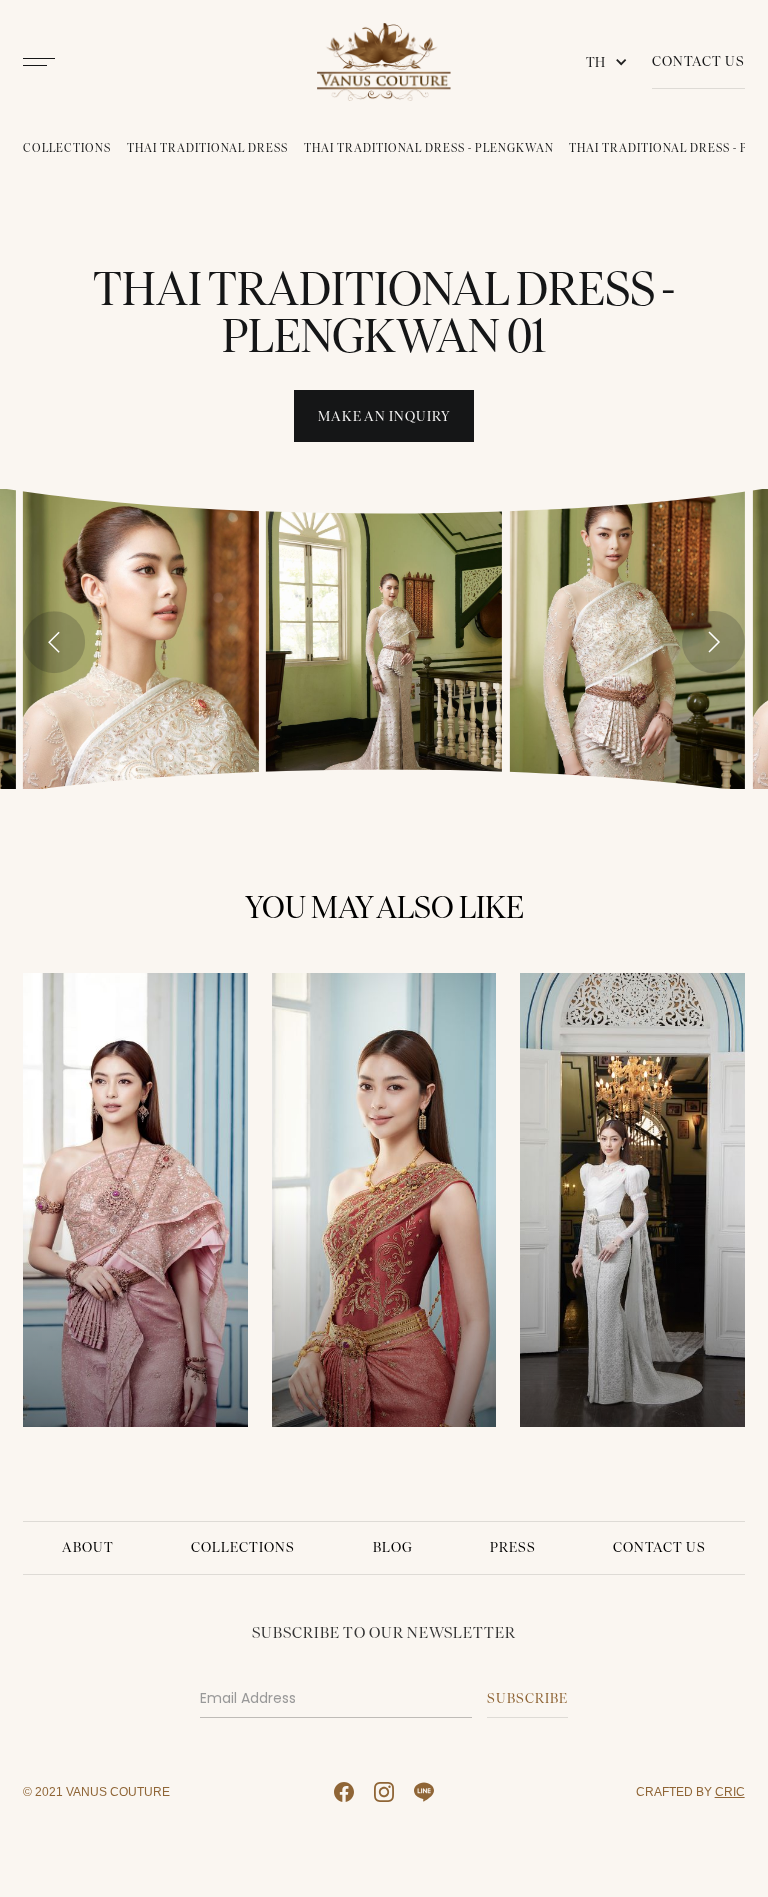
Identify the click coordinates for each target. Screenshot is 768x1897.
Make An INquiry (384, 416)
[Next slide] (713, 642)
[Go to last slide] (54, 642)
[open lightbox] (140, 638)
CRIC (730, 1791)
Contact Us (698, 61)
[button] (611, 62)
